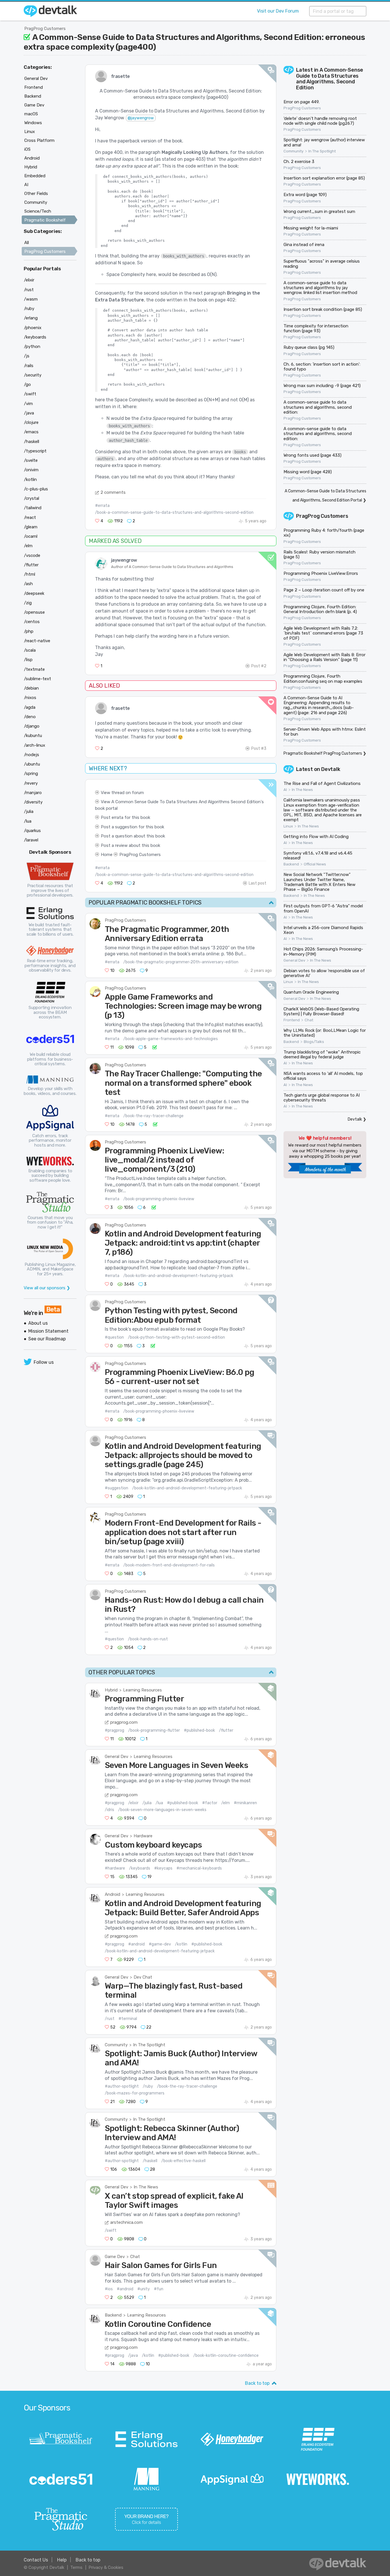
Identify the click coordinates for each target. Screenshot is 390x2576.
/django (32, 726)
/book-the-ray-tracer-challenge (153, 1116)
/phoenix (33, 328)
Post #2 (259, 666)
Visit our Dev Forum (278, 11)
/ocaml (31, 536)
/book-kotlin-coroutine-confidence (226, 2356)
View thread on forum (122, 793)
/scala (30, 650)
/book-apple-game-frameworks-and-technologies (171, 1039)
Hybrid (111, 1690)
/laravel (31, 840)
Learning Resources (142, 1690)
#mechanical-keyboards (199, 1868)
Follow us (44, 1362)
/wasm (31, 299)
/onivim (31, 470)
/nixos (30, 698)
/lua (159, 1803)
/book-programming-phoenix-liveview (159, 1199)
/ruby (148, 2086)
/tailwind (33, 508)
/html (30, 574)
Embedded (35, 176)
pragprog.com (124, 1722)
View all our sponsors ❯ (47, 1288)
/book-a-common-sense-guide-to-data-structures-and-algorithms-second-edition (174, 512)
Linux (288, 826)
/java (133, 2356)
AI (285, 790)
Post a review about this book (130, 845)
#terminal (128, 2019)
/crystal (32, 498)
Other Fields (36, 194)
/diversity (33, 802)
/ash (28, 584)
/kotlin (181, 1944)
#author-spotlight (122, 2086)
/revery (31, 783)
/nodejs (32, 755)
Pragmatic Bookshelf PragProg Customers (323, 753)
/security (33, 375)
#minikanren (245, 1803)
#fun (159, 2289)
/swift (111, 2230)
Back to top (257, 2383)
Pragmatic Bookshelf (45, 220)
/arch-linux (35, 745)
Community (116, 2045)
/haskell (150, 2161)
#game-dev (160, 1944)
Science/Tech (38, 211)
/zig (28, 603)
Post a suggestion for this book (132, 827)
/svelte (31, 460)
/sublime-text (38, 679)
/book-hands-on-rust (148, 1639)
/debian (31, 688)
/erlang (31, 318)
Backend (113, 2315)
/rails (29, 366)
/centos (32, 622)
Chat (135, 2257)
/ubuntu (32, 764)
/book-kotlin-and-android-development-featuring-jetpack (178, 1276)
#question (114, 1337)
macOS (31, 114)
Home (107, 855)
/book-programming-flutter (154, 1730)
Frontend (292, 1020)
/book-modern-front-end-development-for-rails (169, 1565)
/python (32, 347)
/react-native (37, 641)
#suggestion (116, 1488)
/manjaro (33, 793)
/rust (110, 2019)
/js (27, 356)
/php (29, 631)
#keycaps (163, 1868)
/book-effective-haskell (183, 2161)
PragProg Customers (45, 29)
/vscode (32, 555)
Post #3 (259, 749)
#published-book (199, 1730)
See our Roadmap (47, 1339)
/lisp (28, 660)
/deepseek (34, 593)
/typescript (35, 451)
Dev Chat (143, 1977)
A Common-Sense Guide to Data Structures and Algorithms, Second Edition (330, 79)
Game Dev (115, 2257)
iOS (27, 149)
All (27, 243)
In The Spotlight (149, 2045)
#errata (102, 506)
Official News (315, 864)
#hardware (115, 1868)
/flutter (226, 1730)
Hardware (143, 1836)
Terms (76, 2567)
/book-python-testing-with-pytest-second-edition (176, 1337)
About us (38, 1323)
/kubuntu (33, 736)
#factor (210, 1803)
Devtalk (331, 769)
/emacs (31, 432)
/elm (226, 1803)
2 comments (113, 492)
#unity (144, 2289)
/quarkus (32, 831)
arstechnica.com (126, 2222)
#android (136, 1944)
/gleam (31, 527)
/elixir (133, 1803)
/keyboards (140, 1868)
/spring (31, 774)
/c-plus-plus (36, 489)
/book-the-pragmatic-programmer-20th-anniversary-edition (181, 962)
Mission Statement (48, 1331)
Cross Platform (39, 140)
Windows (33, 123)
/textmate (34, 669)
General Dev (116, 1757)
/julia (147, 1803)
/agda (30, 707)
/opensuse (34, 612)
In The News (146, 2187)
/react (30, 517)
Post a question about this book (133, 836)
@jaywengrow (141, 118)
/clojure (31, 422)
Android (112, 1894)
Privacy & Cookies (106, 2567)
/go (27, 384)
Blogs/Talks (314, 1042)
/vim (28, 404)
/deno (30, 717)
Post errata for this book (125, 817)
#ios (109, 2289)
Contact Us (36, 2560)
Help (62, 2560)
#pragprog (114, 1730)
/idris (109, 1810)
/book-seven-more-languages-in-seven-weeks (162, 1810)
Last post (258, 883)
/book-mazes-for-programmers (135, 2093)
